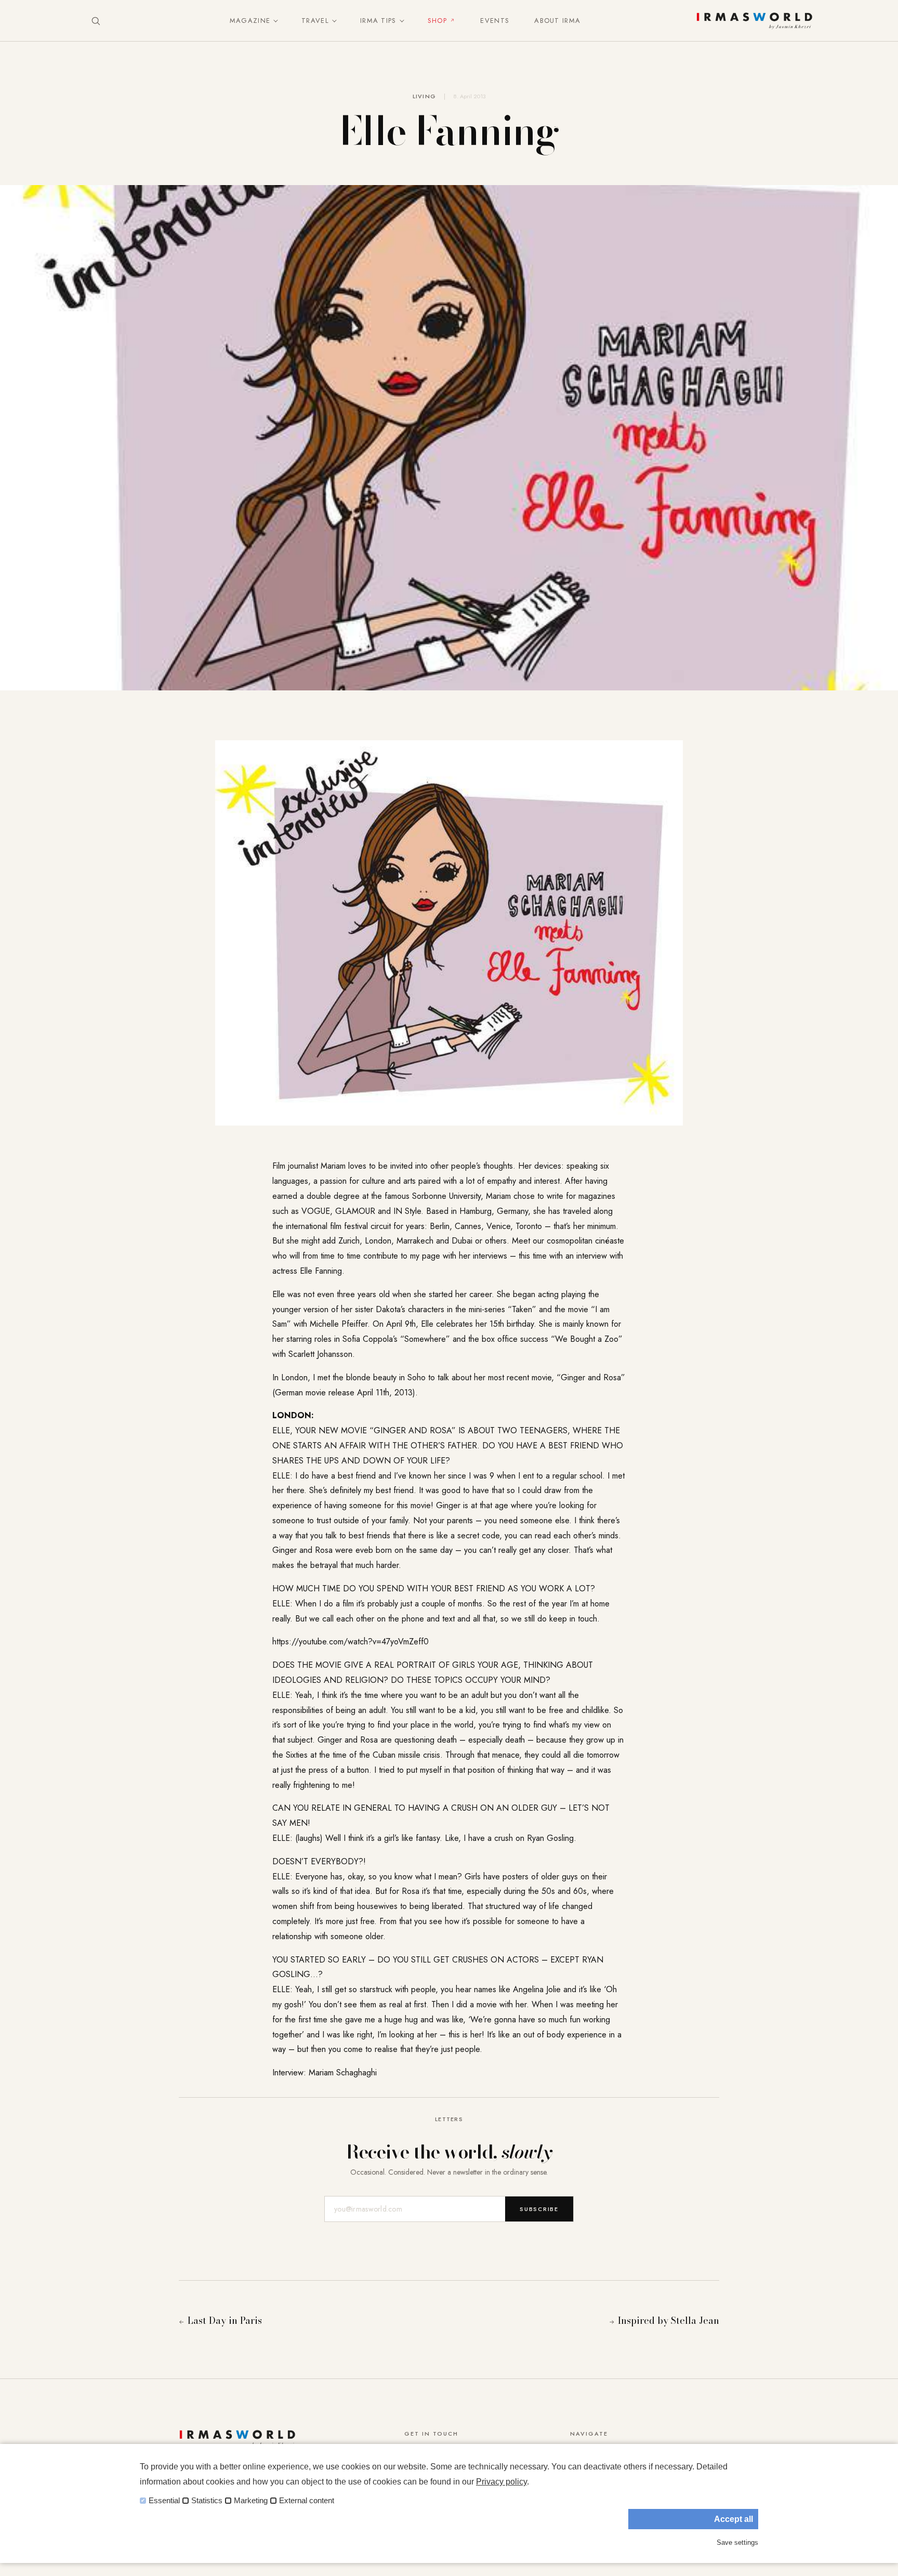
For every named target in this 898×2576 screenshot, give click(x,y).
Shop (437, 21)
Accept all (734, 2519)
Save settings (737, 2542)
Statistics (207, 2501)
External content (307, 2501)
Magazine (250, 21)
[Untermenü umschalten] (273, 21)
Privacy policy (501, 2482)
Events (495, 21)
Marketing (251, 2501)
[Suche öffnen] (96, 21)
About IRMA (557, 21)
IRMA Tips (378, 21)
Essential (164, 2501)
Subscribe (539, 2209)
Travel (315, 21)
